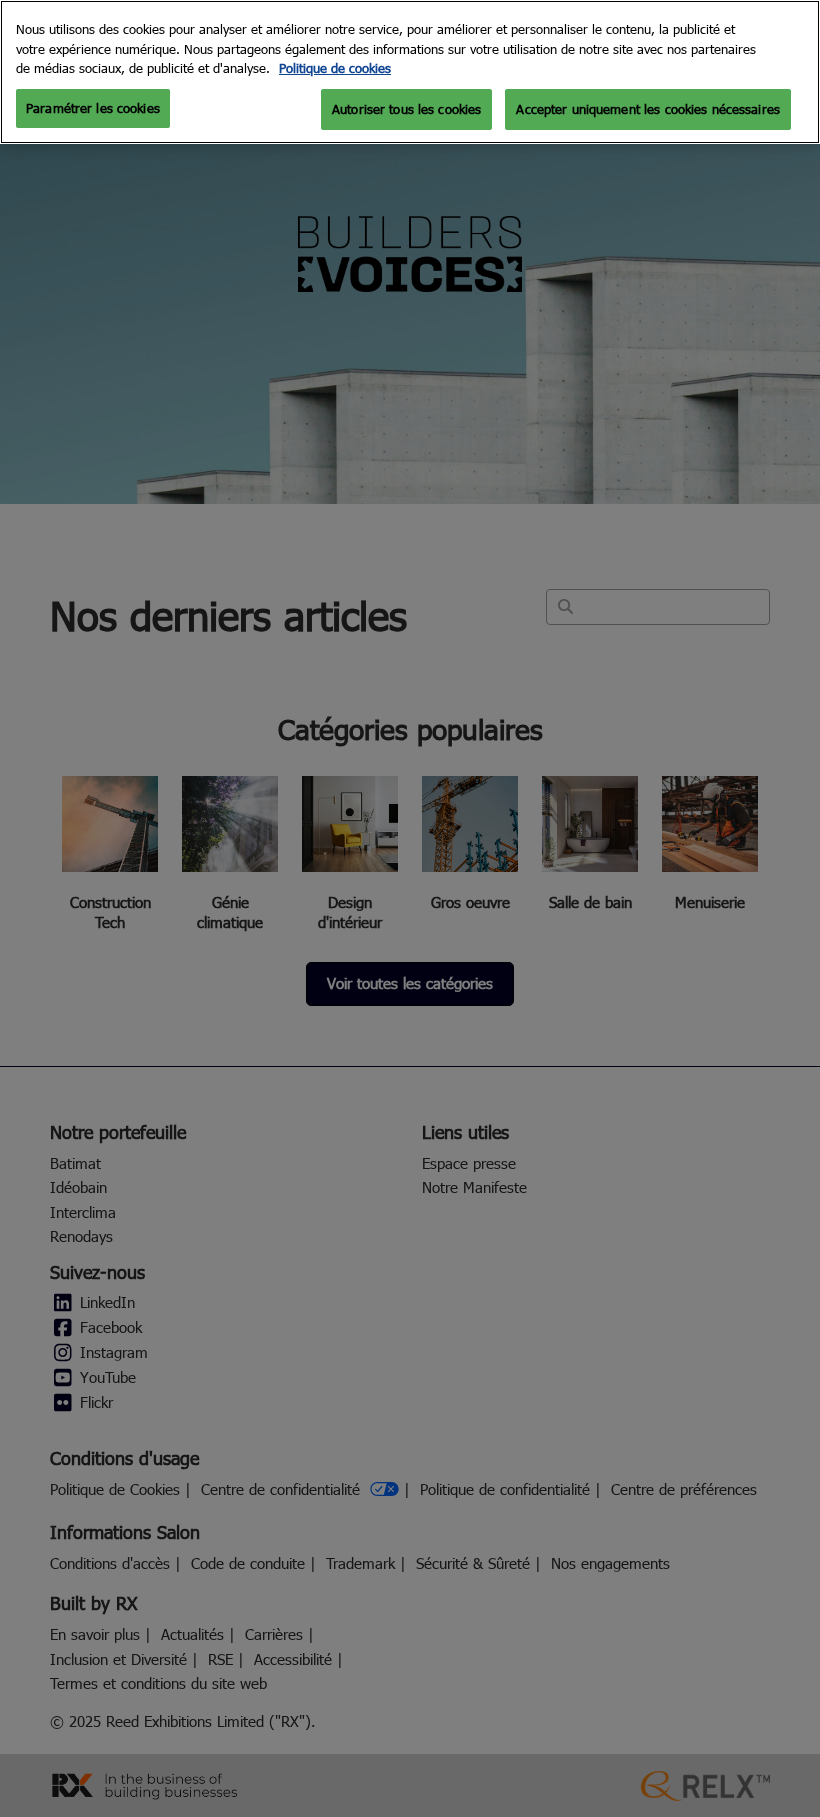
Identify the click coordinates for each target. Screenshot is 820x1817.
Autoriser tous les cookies (406, 109)
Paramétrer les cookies (93, 108)
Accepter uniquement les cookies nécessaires (648, 109)
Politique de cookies (335, 68)
